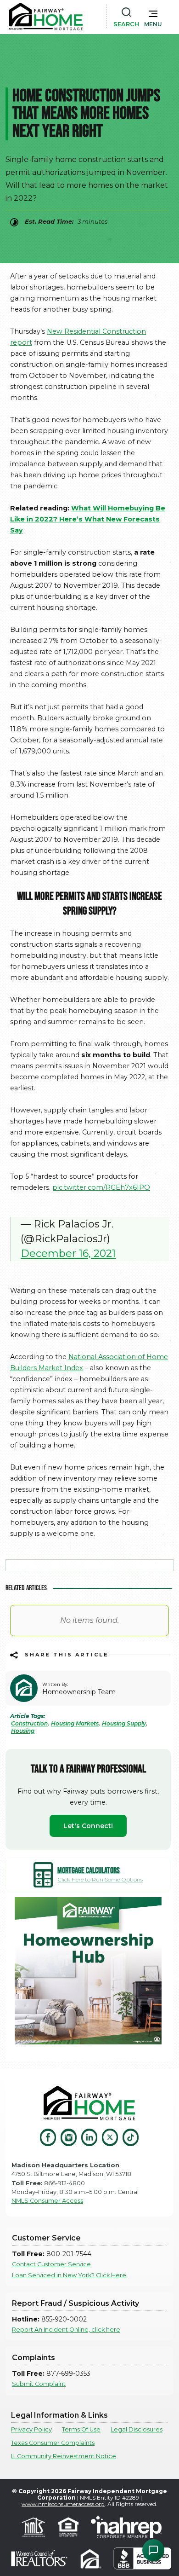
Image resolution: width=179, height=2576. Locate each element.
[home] (46, 17)
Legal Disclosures (137, 2429)
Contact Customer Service (51, 2264)
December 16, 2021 (68, 1253)
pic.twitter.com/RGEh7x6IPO (101, 1187)
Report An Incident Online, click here (66, 2330)
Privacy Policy (31, 2429)
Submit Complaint (39, 2384)
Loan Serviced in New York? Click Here (69, 2275)
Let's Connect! (88, 1826)
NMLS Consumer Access (47, 2201)
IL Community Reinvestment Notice (64, 2456)
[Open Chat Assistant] (153, 2550)
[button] (153, 17)
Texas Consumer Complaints (53, 2443)
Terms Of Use (81, 2429)
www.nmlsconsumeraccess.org (63, 2504)
